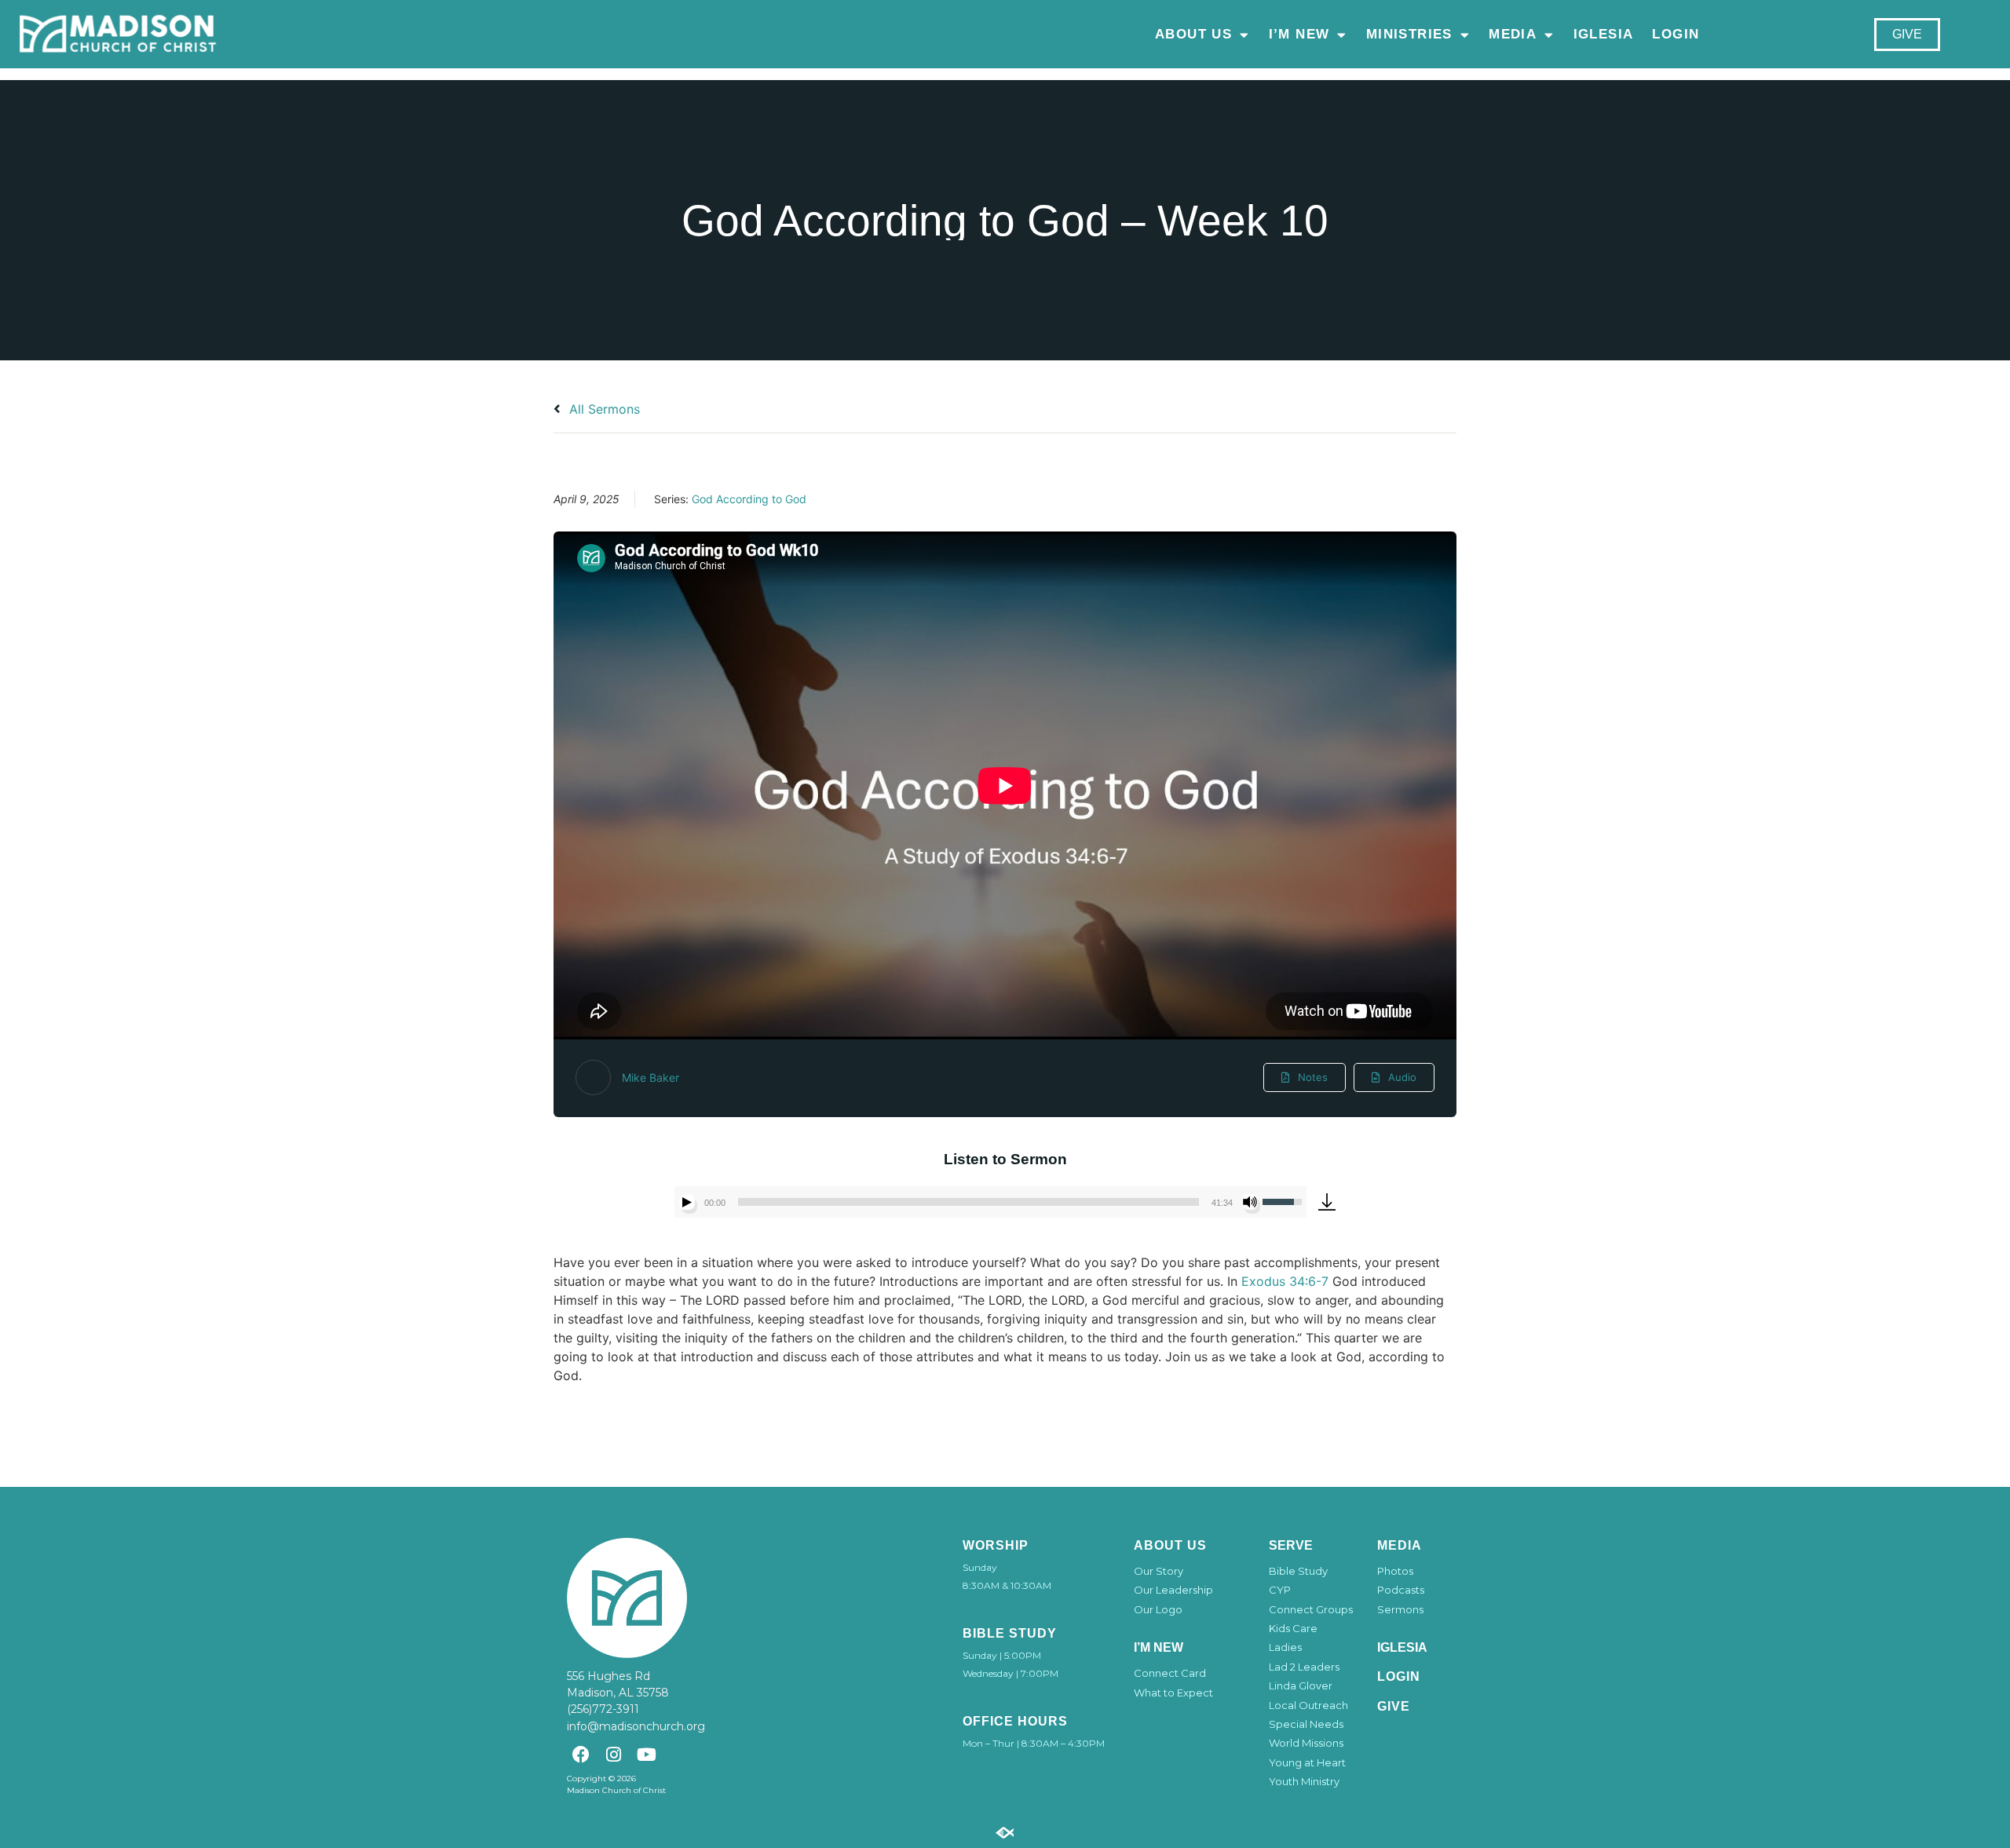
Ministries (1409, 34)
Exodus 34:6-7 (1285, 1281)
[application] (990, 1202)
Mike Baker (651, 1077)
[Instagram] (614, 1754)
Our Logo (1158, 1609)
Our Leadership (1173, 1590)
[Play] (687, 1202)
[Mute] (1250, 1202)
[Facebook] (581, 1754)
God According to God (749, 499)
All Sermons (603, 409)
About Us (1193, 34)
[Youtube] (647, 1754)
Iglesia (1604, 34)
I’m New (1299, 34)
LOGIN (1676, 34)
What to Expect (1173, 1693)
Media (1513, 34)
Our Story (1158, 1571)
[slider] (968, 1202)
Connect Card (1170, 1673)
